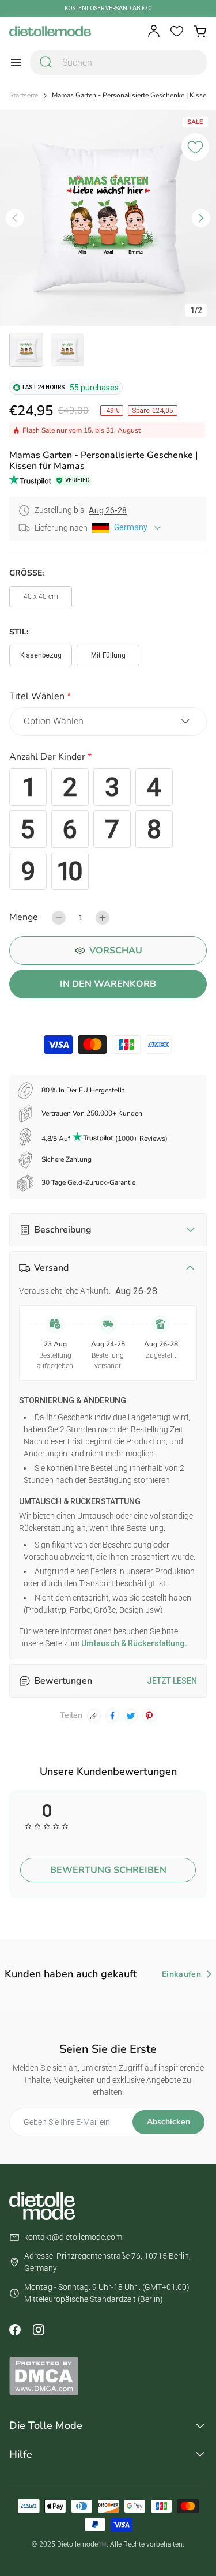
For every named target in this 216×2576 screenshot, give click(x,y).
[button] (108, 698)
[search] (46, 62)
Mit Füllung (108, 655)
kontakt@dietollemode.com (73, 2237)
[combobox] (118, 62)
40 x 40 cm (41, 596)
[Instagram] (38, 2330)
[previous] (15, 218)
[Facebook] (15, 2330)
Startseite (24, 95)
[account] (154, 31)
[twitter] (131, 1716)
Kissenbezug (41, 655)
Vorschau (116, 951)
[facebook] (112, 1716)
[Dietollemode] (50, 31)
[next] (201, 218)
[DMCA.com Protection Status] (108, 2376)
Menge (24, 917)
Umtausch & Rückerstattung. (133, 1643)
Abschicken (168, 2122)
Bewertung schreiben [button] (108, 1870)
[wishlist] (177, 31)
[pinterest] (149, 1716)
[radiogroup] (108, 829)
